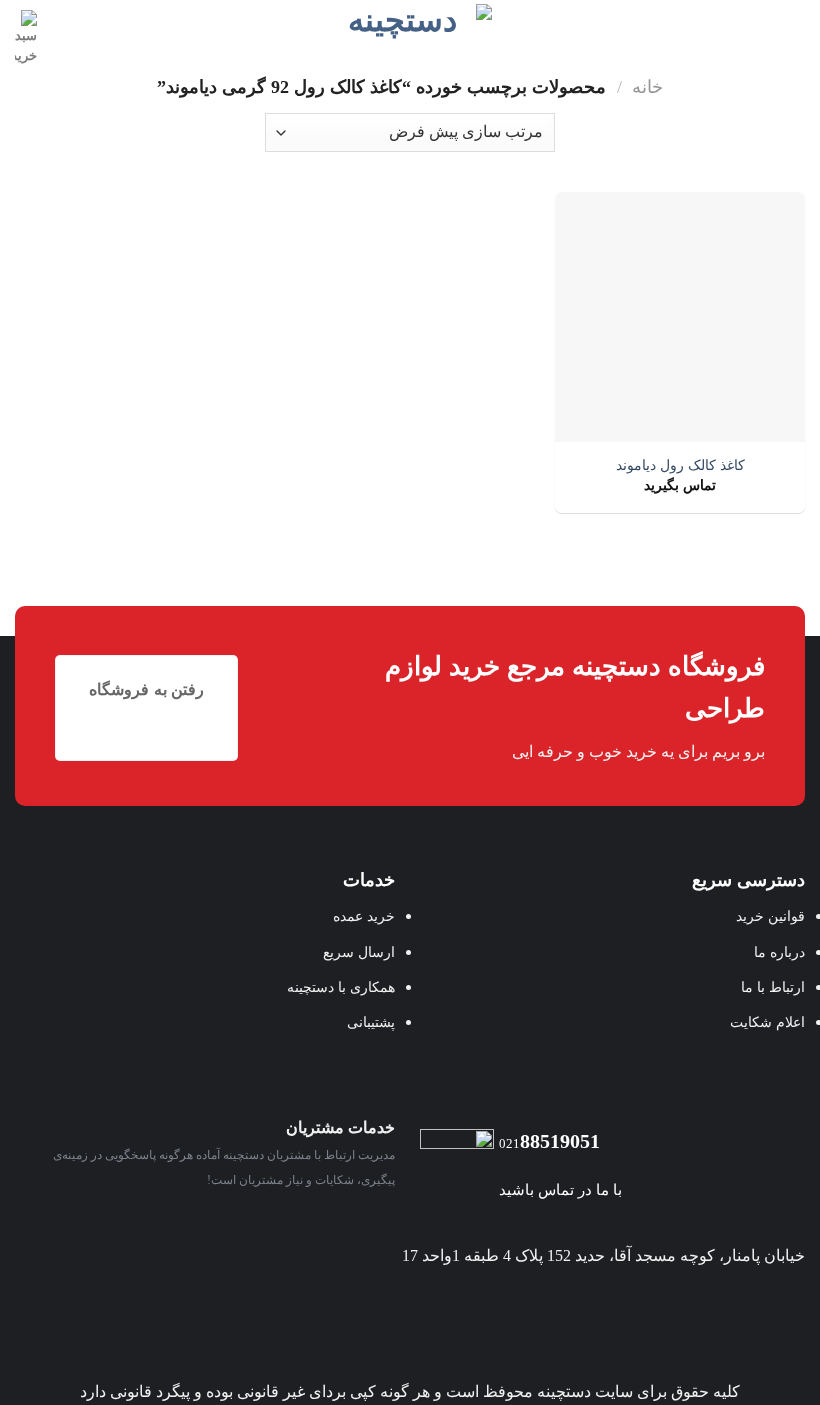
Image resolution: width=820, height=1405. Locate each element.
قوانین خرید (770, 916)
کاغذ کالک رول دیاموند (680, 465)
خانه (647, 87)
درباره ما (779, 952)
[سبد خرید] (26, 38)
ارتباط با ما (773, 987)
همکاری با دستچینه (341, 987)
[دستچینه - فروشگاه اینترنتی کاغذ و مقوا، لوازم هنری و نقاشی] (410, 25)
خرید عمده (364, 916)
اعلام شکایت (767, 1022)
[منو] (793, 25)
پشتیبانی (371, 1022)
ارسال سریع (359, 952)
